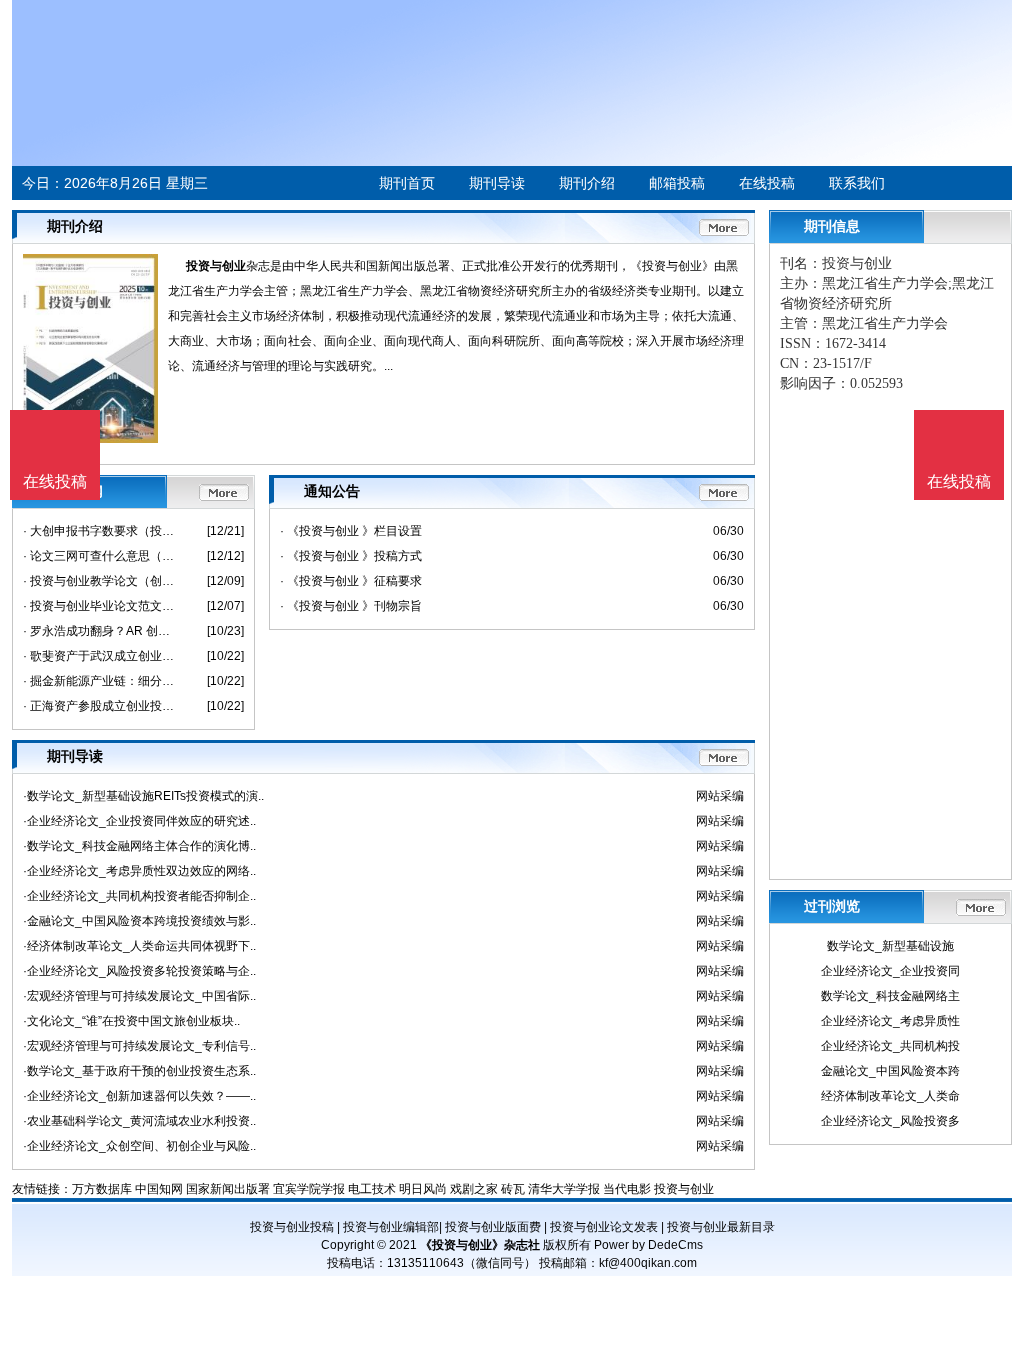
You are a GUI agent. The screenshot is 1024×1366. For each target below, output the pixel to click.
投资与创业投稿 (292, 1227)
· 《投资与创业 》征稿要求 (351, 581)
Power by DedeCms (648, 1245)
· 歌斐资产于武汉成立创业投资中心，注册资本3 (100, 656)
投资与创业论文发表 (604, 1227)
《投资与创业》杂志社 (480, 1245)
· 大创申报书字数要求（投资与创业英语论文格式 (100, 531)
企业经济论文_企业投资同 (890, 971)
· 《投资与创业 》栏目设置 (351, 531)
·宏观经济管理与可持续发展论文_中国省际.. (139, 996)
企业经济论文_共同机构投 (890, 1046)
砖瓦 (513, 1189)
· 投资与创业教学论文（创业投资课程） (100, 581)
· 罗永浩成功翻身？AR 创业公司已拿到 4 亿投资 (100, 631)
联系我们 (857, 183)
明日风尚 (423, 1189)
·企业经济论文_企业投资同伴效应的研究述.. (139, 821)
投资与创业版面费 (493, 1227)
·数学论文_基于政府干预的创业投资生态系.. (139, 1071)
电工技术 (372, 1189)
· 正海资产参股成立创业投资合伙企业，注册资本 (100, 706)
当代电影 (627, 1189)
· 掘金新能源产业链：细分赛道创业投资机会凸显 (100, 681)
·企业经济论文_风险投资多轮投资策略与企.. (139, 971)
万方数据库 (102, 1189)
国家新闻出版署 (228, 1189)
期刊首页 (407, 183)
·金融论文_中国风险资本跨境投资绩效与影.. (139, 921)
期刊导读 (497, 183)
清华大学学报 (564, 1189)
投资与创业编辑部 (391, 1227)
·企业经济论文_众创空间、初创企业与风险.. (139, 1146)
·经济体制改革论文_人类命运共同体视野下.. (139, 946)
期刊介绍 (587, 183)
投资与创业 (216, 266)
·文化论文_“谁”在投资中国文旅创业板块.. (131, 1021)
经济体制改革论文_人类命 (890, 1096)
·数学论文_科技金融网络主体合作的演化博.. (139, 846)
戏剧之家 (474, 1189)
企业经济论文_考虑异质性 (890, 1021)
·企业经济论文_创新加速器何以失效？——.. (139, 1096)
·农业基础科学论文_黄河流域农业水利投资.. (139, 1121)
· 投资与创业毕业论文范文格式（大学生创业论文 (100, 606)
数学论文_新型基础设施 (890, 946)
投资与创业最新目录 (721, 1227)
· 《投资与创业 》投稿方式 (351, 556)
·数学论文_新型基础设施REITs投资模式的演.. (143, 796)
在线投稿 (767, 183)
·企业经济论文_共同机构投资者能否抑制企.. (139, 896)
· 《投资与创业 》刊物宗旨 (351, 606)
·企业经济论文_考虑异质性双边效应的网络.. (139, 871)
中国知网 (159, 1189)
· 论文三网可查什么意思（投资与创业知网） (100, 556)
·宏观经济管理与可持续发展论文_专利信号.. (139, 1046)
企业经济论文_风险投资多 (890, 1121)
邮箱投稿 (677, 183)
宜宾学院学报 (309, 1189)
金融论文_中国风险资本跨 (890, 1071)
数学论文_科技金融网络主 (890, 996)
